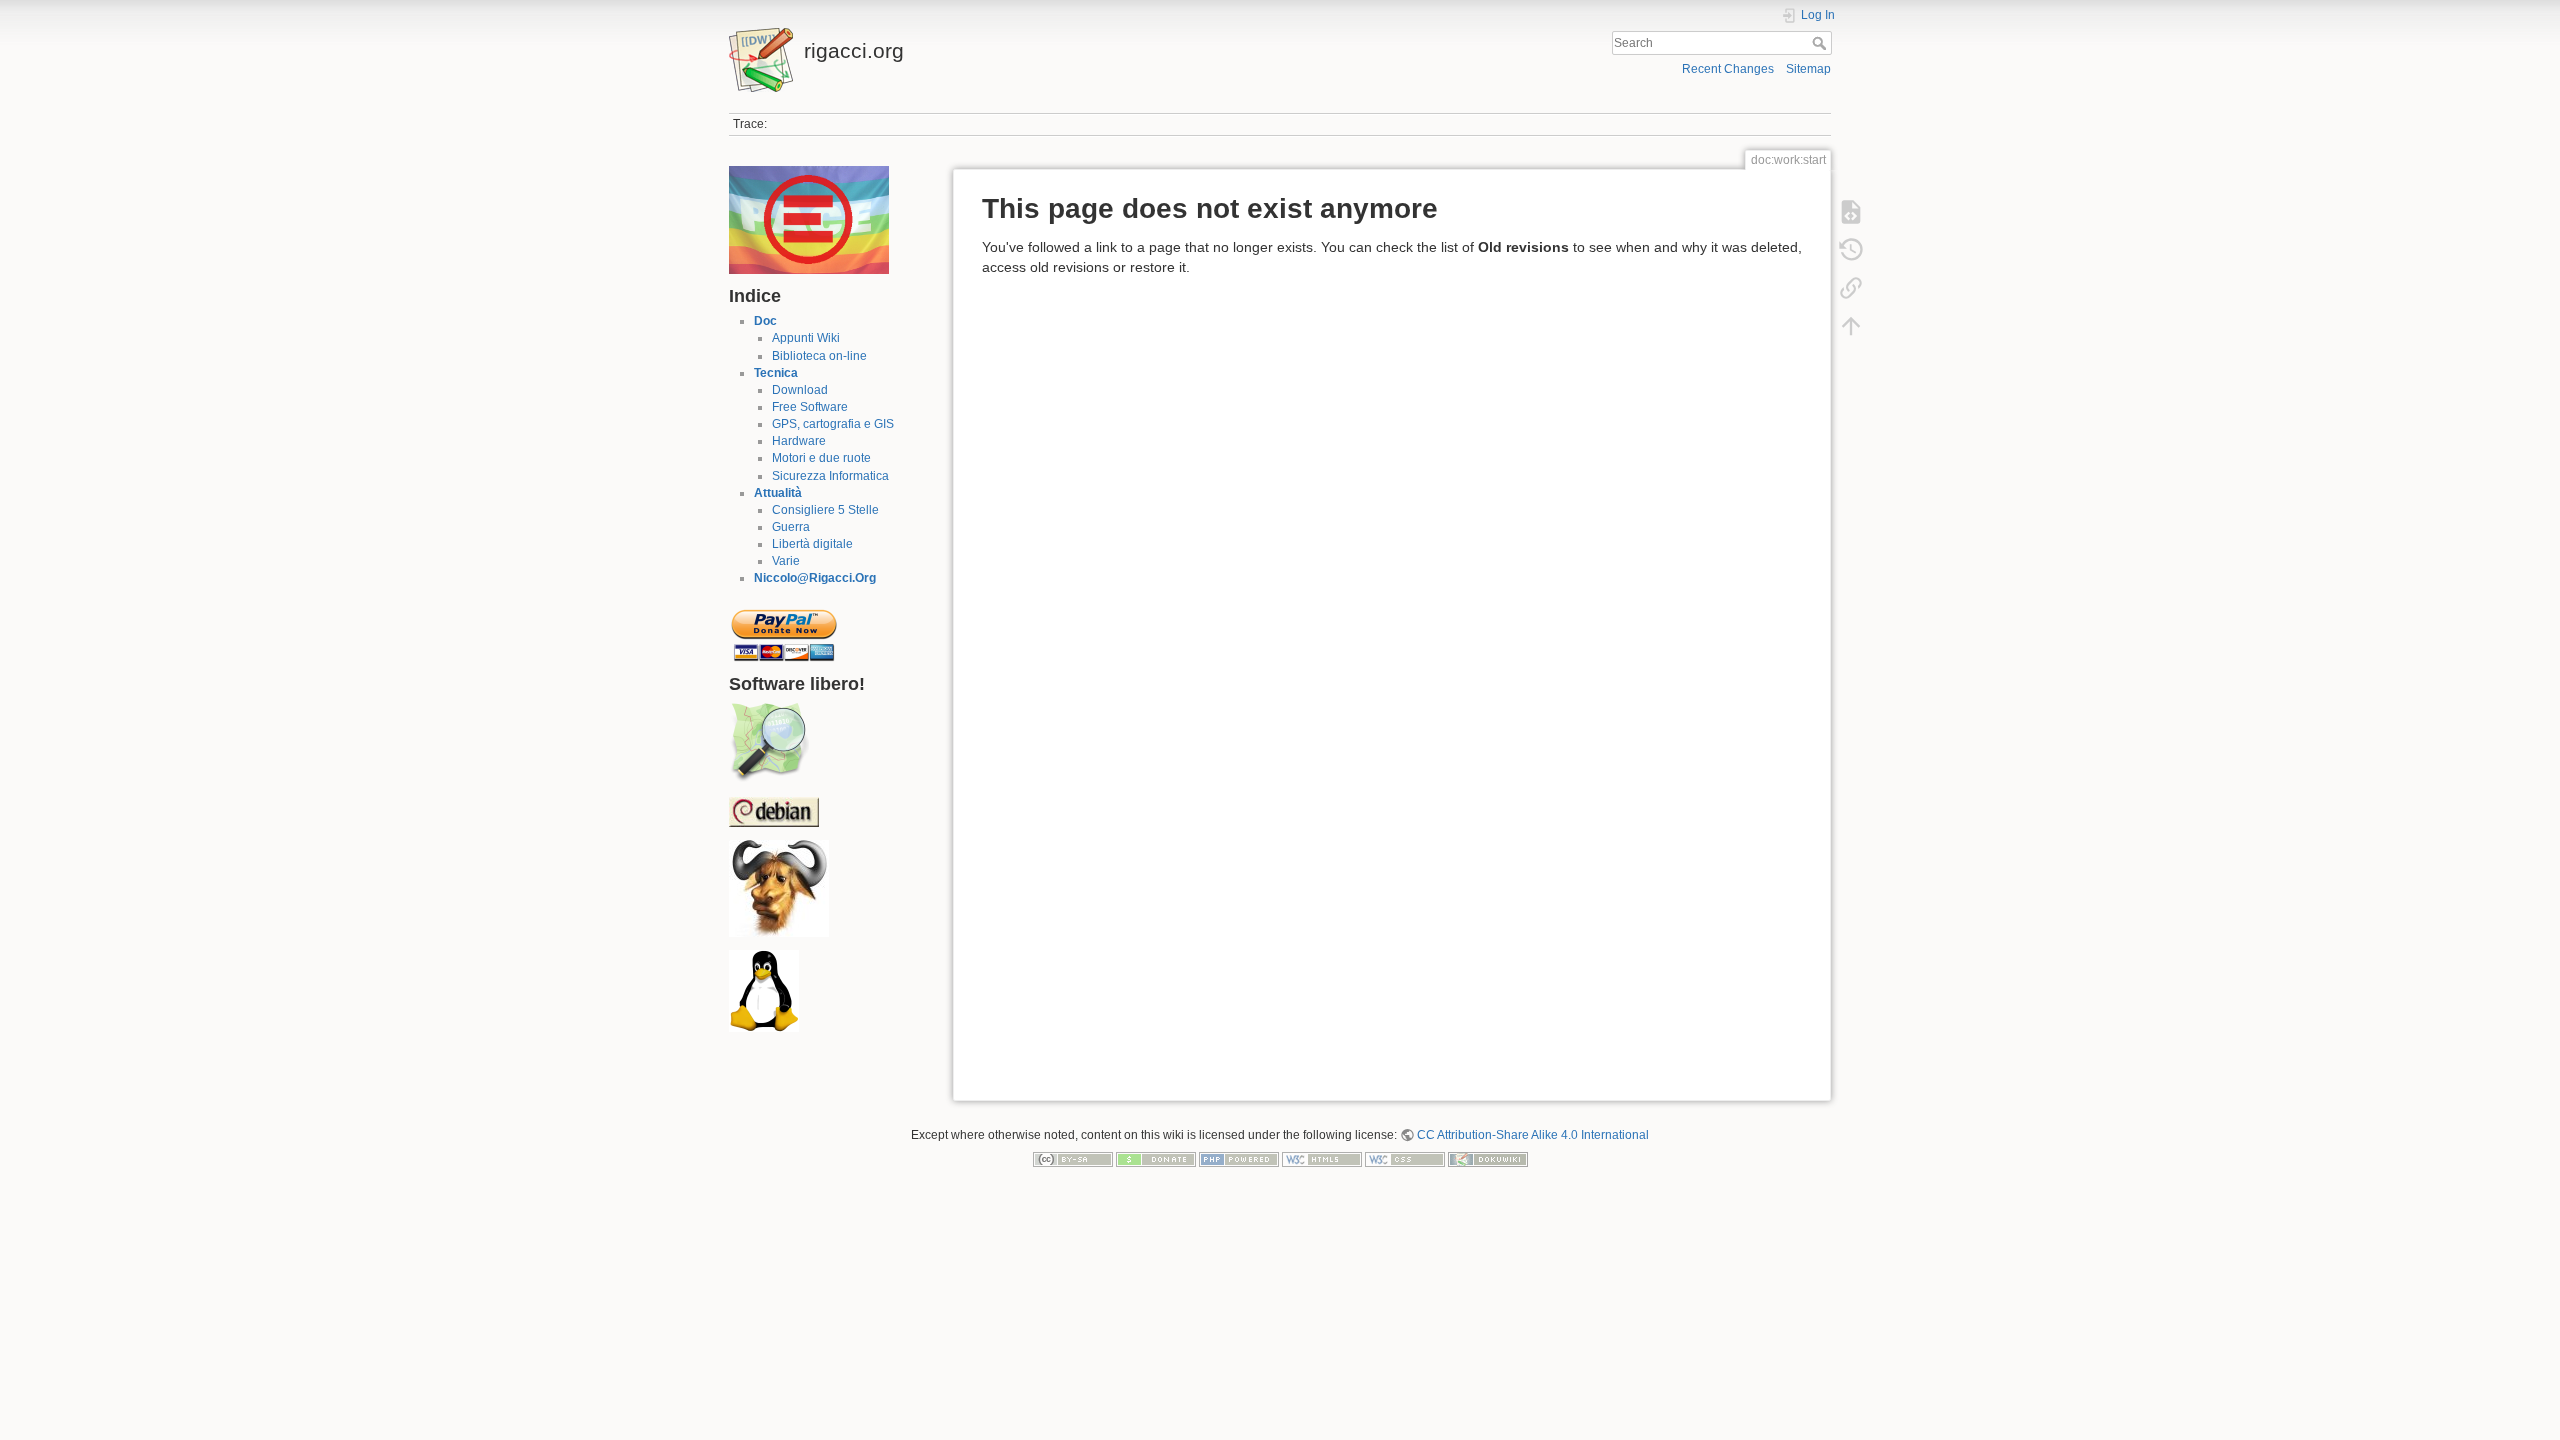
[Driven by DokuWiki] (1488, 1159)
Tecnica (776, 373)
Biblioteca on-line (819, 356)
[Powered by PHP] (1239, 1159)
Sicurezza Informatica (830, 476)
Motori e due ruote (821, 458)
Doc (765, 321)
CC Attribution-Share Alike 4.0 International (1533, 1135)
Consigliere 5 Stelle (825, 510)
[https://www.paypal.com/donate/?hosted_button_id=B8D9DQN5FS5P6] (784, 629)
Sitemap (1808, 69)
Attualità (778, 493)
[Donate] (1156, 1159)
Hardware (799, 441)
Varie (786, 561)
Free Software (810, 407)
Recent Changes (1728, 69)
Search (1821, 43)
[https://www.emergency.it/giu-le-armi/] (809, 219)
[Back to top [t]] (1851, 326)
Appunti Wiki (806, 338)
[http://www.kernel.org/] (764, 991)
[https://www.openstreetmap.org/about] (769, 742)
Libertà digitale (812, 544)
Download (800, 390)
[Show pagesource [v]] (1851, 212)
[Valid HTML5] (1322, 1159)
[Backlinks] (1851, 288)
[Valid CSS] (1405, 1159)
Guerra (791, 527)
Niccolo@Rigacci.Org (815, 578)
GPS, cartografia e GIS (833, 424)
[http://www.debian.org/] (774, 811)
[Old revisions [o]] (1851, 250)
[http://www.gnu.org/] (779, 888)
